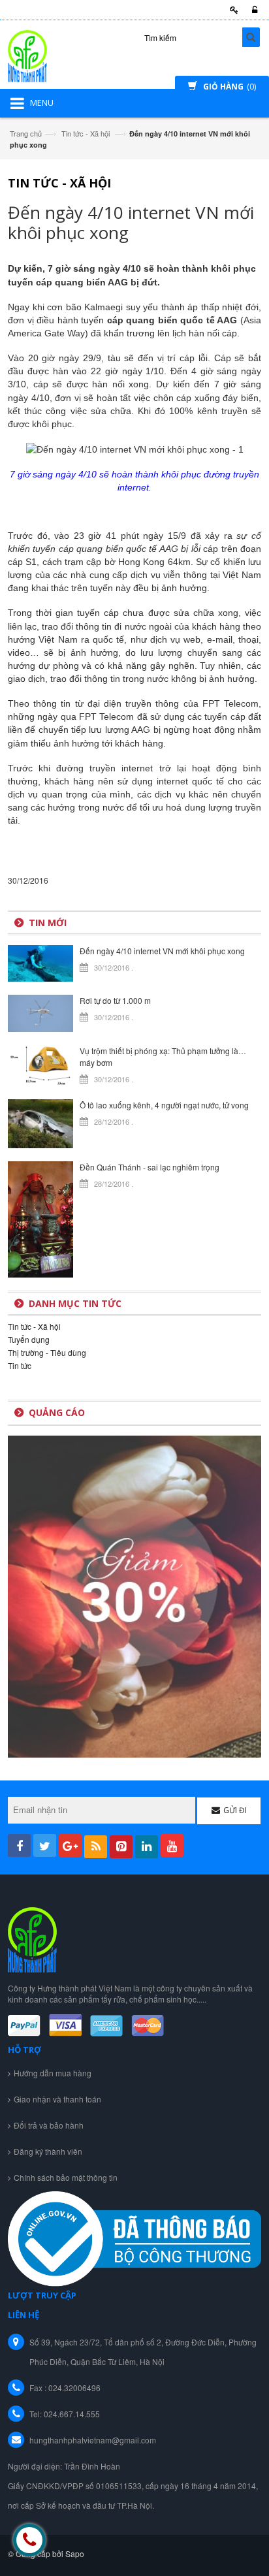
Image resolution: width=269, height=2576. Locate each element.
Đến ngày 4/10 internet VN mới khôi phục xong (162, 951)
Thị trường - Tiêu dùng (47, 1352)
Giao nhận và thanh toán (57, 2099)
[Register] (232, 10)
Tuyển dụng (29, 1339)
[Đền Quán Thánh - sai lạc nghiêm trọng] (40, 1218)
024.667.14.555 (72, 2414)
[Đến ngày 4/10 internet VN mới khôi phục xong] (40, 962)
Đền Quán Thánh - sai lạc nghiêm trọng (150, 1167)
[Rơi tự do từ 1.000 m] (40, 1012)
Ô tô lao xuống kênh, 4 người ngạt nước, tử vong (164, 1105)
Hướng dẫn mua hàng (53, 2073)
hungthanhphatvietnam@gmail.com (93, 2440)
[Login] (253, 10)
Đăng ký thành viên (48, 2151)
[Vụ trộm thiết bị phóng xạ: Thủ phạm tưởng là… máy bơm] (40, 1064)
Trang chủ (26, 133)
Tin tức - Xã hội (86, 133)
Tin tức (20, 1365)
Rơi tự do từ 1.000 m (115, 1000)
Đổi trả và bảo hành (49, 2125)
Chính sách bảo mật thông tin (66, 2177)
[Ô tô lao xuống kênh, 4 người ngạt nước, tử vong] (40, 1122)
